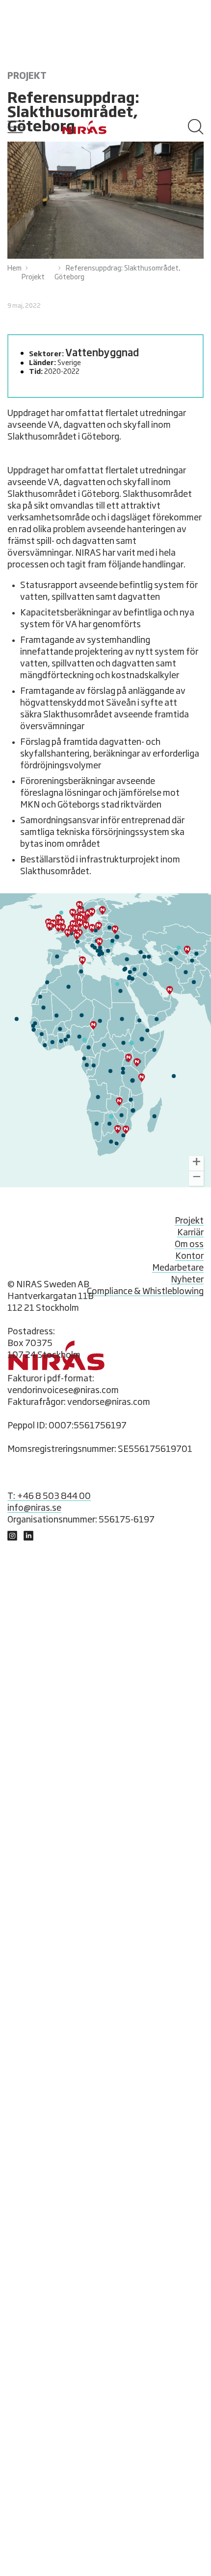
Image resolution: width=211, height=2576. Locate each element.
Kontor (189, 1256)
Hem (14, 269)
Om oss (189, 1245)
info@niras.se (34, 1508)
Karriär (190, 1233)
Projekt (33, 277)
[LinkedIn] (12, 1538)
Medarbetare (178, 1268)
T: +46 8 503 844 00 (49, 1497)
